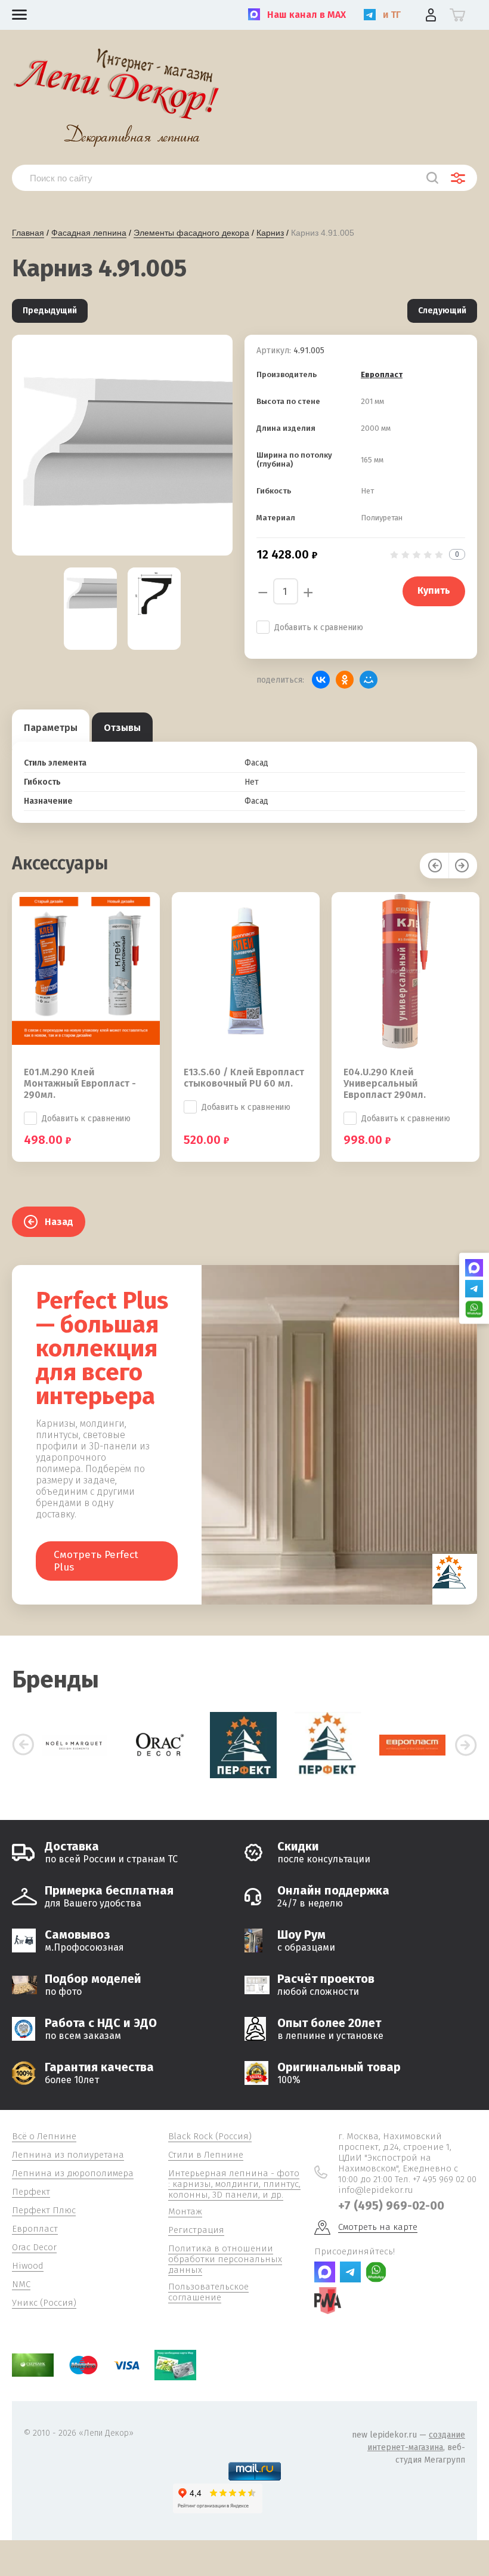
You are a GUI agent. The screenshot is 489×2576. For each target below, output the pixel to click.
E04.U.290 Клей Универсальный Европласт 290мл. (385, 1083)
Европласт (382, 374)
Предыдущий (50, 311)
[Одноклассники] (345, 680)
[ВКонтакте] (321, 680)
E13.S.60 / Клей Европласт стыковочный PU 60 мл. (244, 1078)
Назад (59, 1222)
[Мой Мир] (369, 680)
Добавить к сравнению (319, 627)
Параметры (51, 728)
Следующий (442, 311)
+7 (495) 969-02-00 (391, 2205)
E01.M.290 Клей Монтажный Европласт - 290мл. (80, 1083)
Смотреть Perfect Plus (96, 1561)
